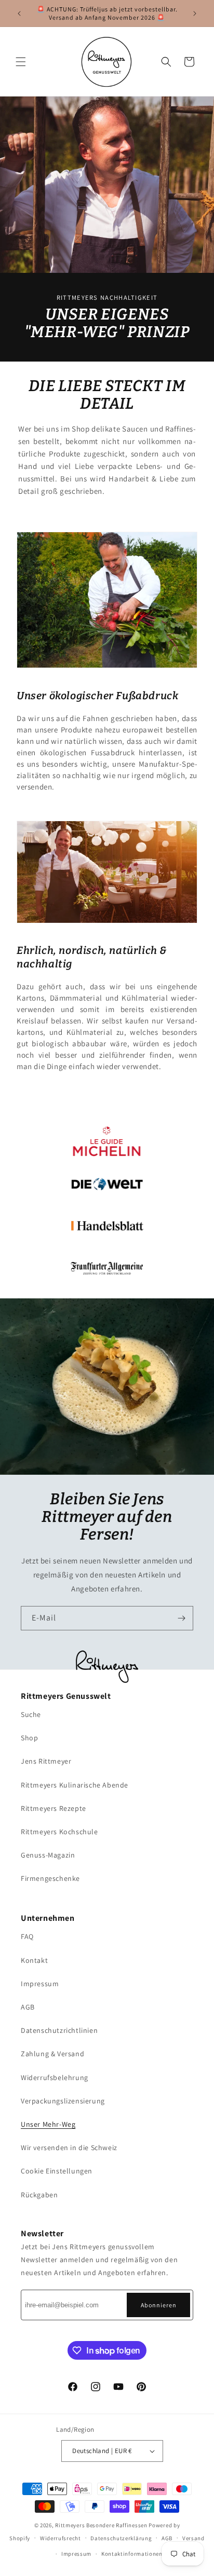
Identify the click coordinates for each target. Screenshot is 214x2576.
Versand (193, 2538)
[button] (21, 62)
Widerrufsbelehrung (55, 2078)
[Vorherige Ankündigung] (19, 13)
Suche (31, 1714)
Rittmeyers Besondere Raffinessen (101, 2525)
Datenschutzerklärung (121, 2538)
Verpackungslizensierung (63, 2101)
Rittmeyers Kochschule (59, 1832)
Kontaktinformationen (132, 2554)
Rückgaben (39, 2195)
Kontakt (34, 1960)
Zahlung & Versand (52, 2054)
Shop (29, 1738)
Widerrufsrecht (61, 2538)
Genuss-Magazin (48, 1855)
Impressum (40, 1984)
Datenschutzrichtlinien (59, 2030)
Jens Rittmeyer (46, 1761)
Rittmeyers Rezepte (53, 1808)
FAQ (27, 1936)
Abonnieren (159, 2305)
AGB (28, 2007)
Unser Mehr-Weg (48, 2124)
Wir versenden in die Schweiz (69, 2148)
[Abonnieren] (181, 1618)
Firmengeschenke (50, 1878)
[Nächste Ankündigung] (195, 13)
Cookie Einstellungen (57, 2171)
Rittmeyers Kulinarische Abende (75, 1785)
